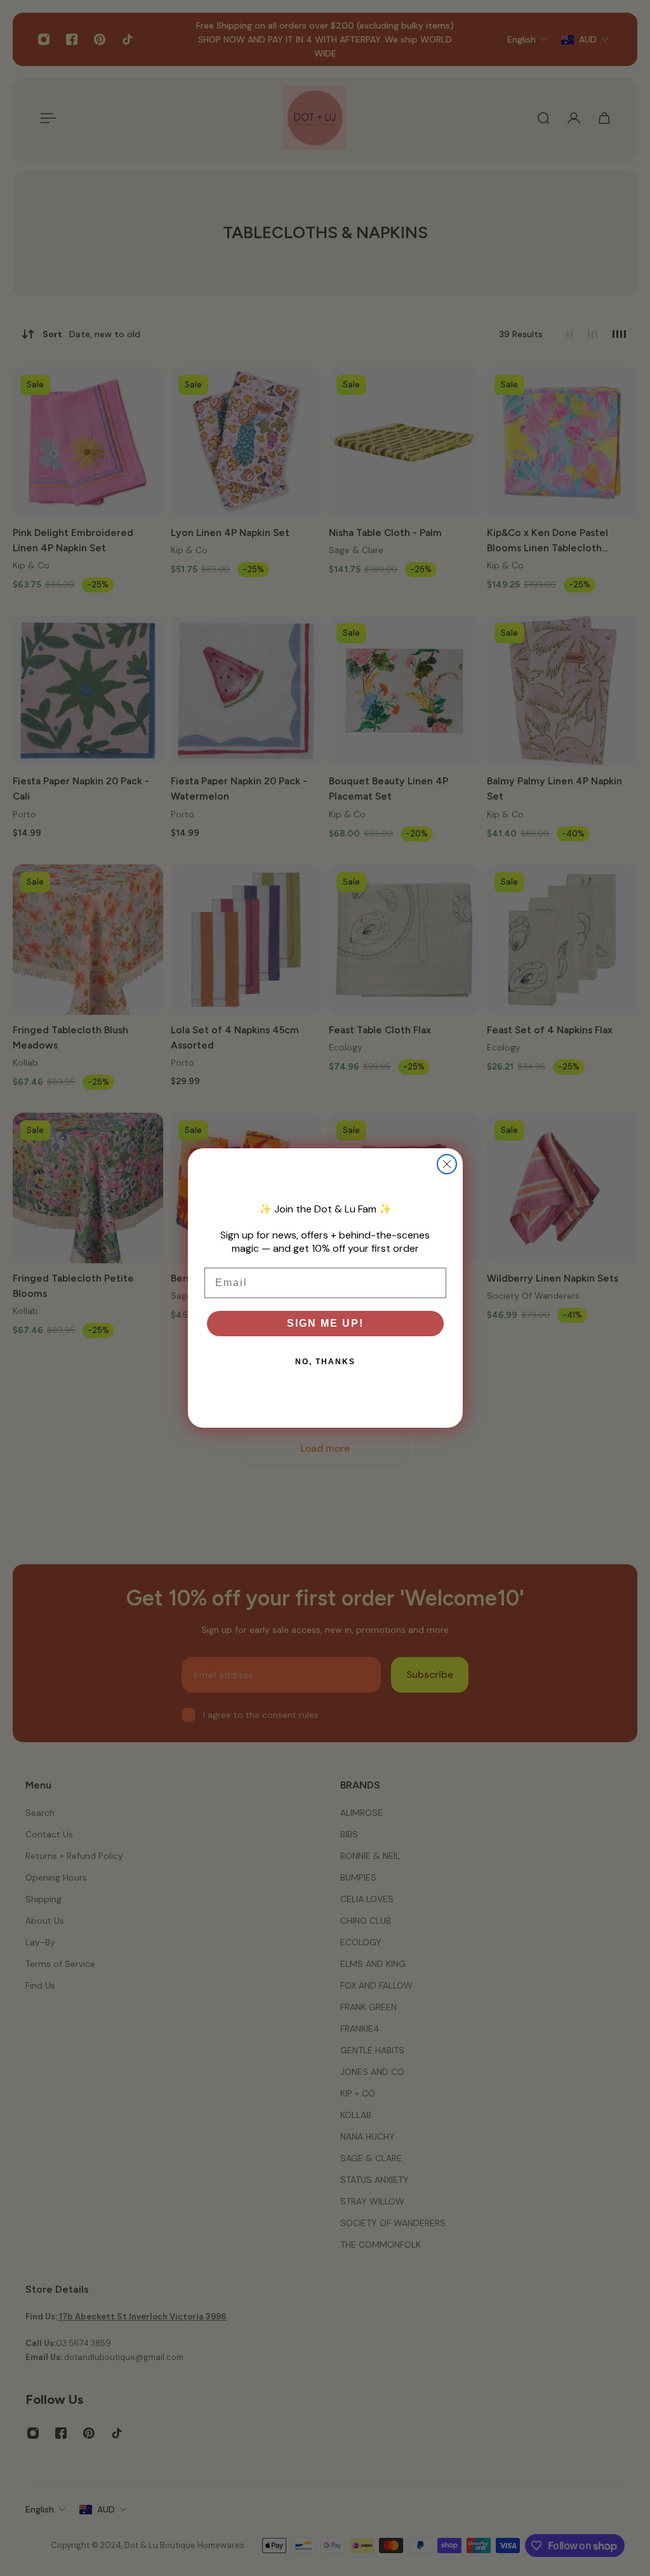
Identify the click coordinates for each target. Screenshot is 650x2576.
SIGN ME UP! (325, 1323)
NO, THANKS (325, 1362)
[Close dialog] (447, 1164)
